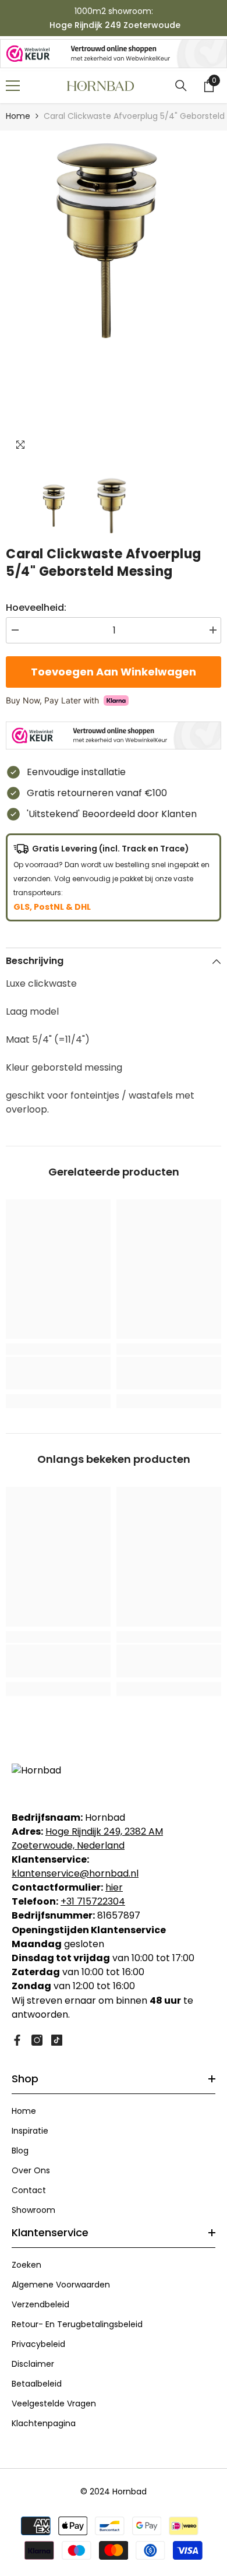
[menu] (13, 86)
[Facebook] (17, 2040)
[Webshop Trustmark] (114, 54)
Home (18, 116)
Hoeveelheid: (36, 608)
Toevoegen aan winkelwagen (116, 672)
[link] (58, 1373)
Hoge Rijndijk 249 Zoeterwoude (115, 25)
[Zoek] (181, 86)
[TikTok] (57, 2040)
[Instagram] (37, 2040)
